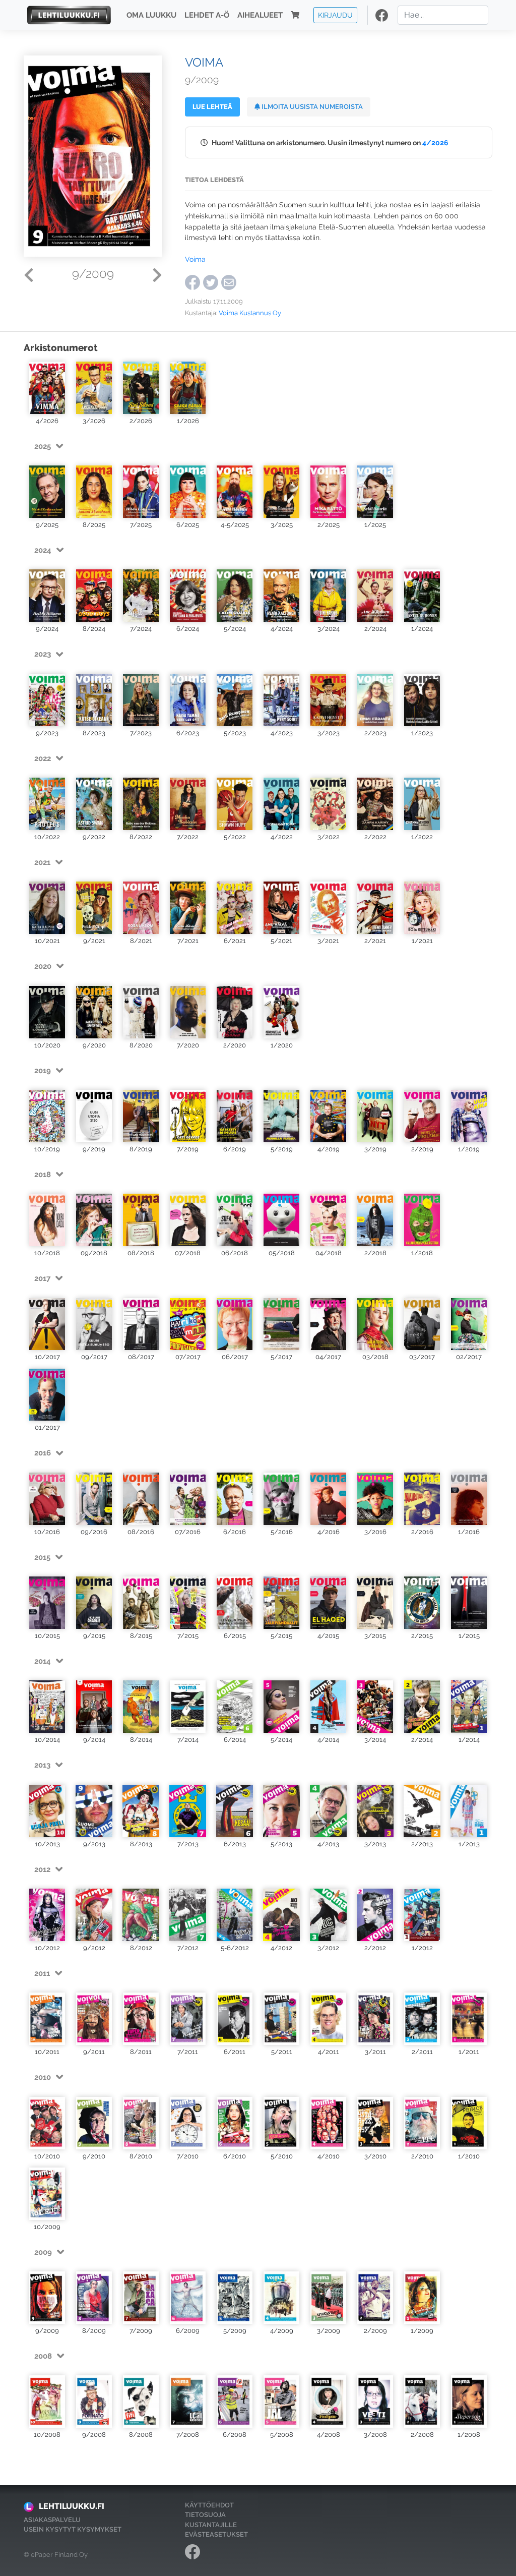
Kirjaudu (335, 15)
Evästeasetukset (216, 2534)
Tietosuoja (205, 2515)
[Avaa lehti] (47, 388)
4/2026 (435, 142)
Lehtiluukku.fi (72, 2506)
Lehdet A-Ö (207, 15)
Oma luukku (151, 15)
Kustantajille (211, 2525)
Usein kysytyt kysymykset (73, 2529)
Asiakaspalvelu (52, 2520)
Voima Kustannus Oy (250, 313)
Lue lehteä (212, 107)
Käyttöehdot (209, 2505)
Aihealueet (260, 15)
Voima (195, 259)
